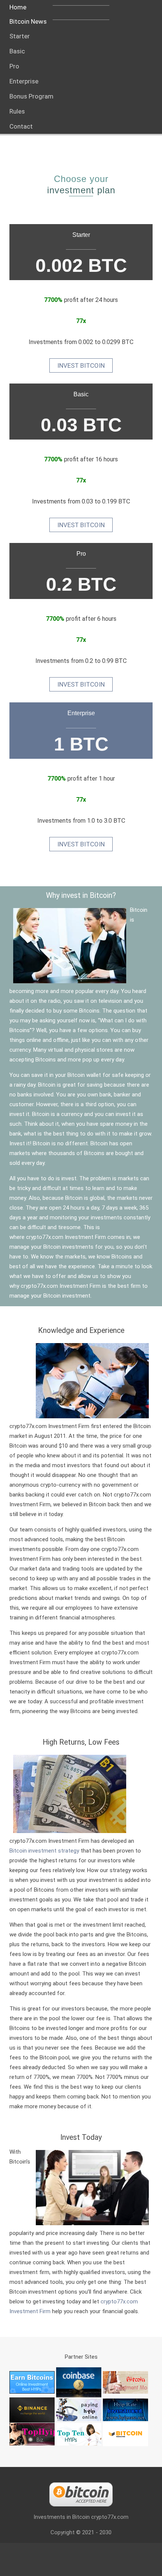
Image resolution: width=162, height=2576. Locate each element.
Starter (81, 235)
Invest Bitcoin (81, 365)
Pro (81, 554)
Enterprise (81, 713)
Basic (81, 394)
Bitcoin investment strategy (44, 1851)
